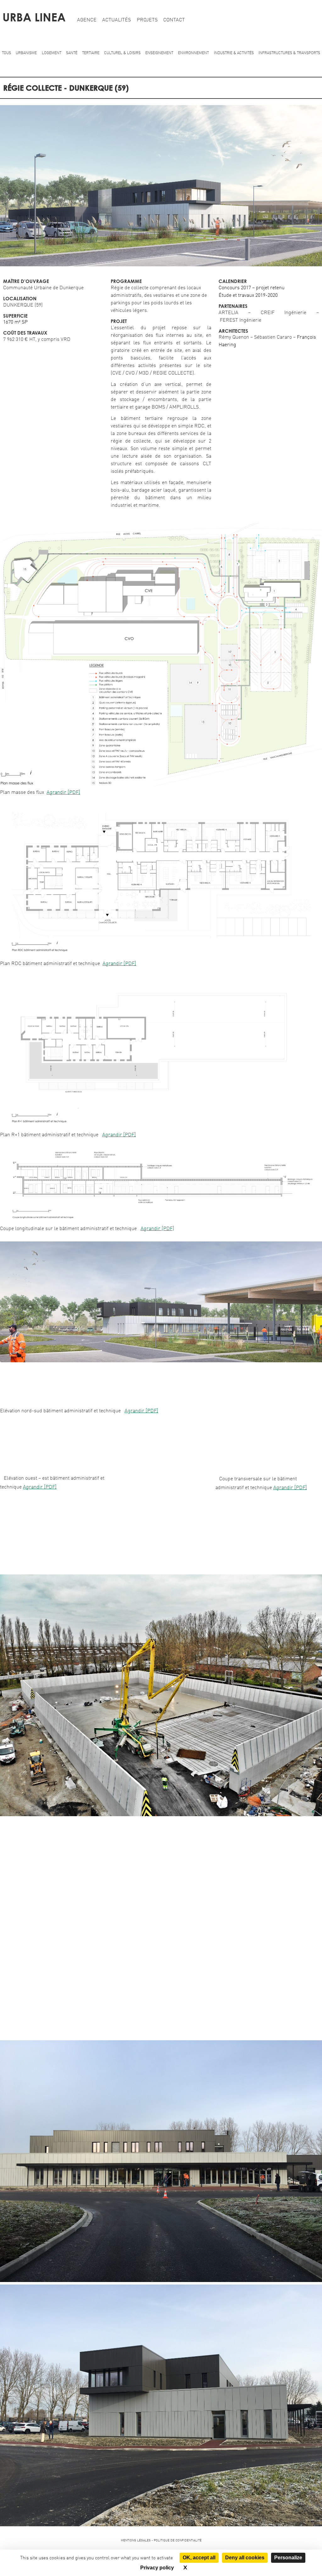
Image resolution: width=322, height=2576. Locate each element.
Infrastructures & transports (289, 53)
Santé (72, 53)
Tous (6, 53)
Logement (52, 53)
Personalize (288, 2558)
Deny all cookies (245, 2558)
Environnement (193, 53)
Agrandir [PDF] (63, 793)
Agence (87, 20)
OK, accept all (199, 2558)
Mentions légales (136, 2540)
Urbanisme (26, 53)
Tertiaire (91, 53)
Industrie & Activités (234, 53)
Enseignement (159, 53)
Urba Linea (34, 17)
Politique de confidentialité (178, 2540)
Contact (174, 20)
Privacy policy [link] (157, 2568)
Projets (147, 20)
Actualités (117, 20)
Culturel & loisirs (122, 53)
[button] (161, 265)
